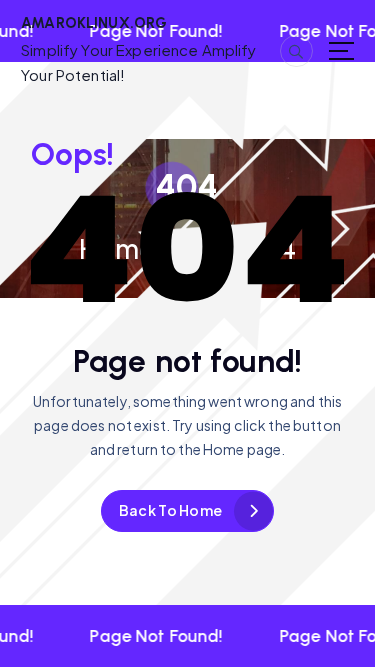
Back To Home (170, 510)
